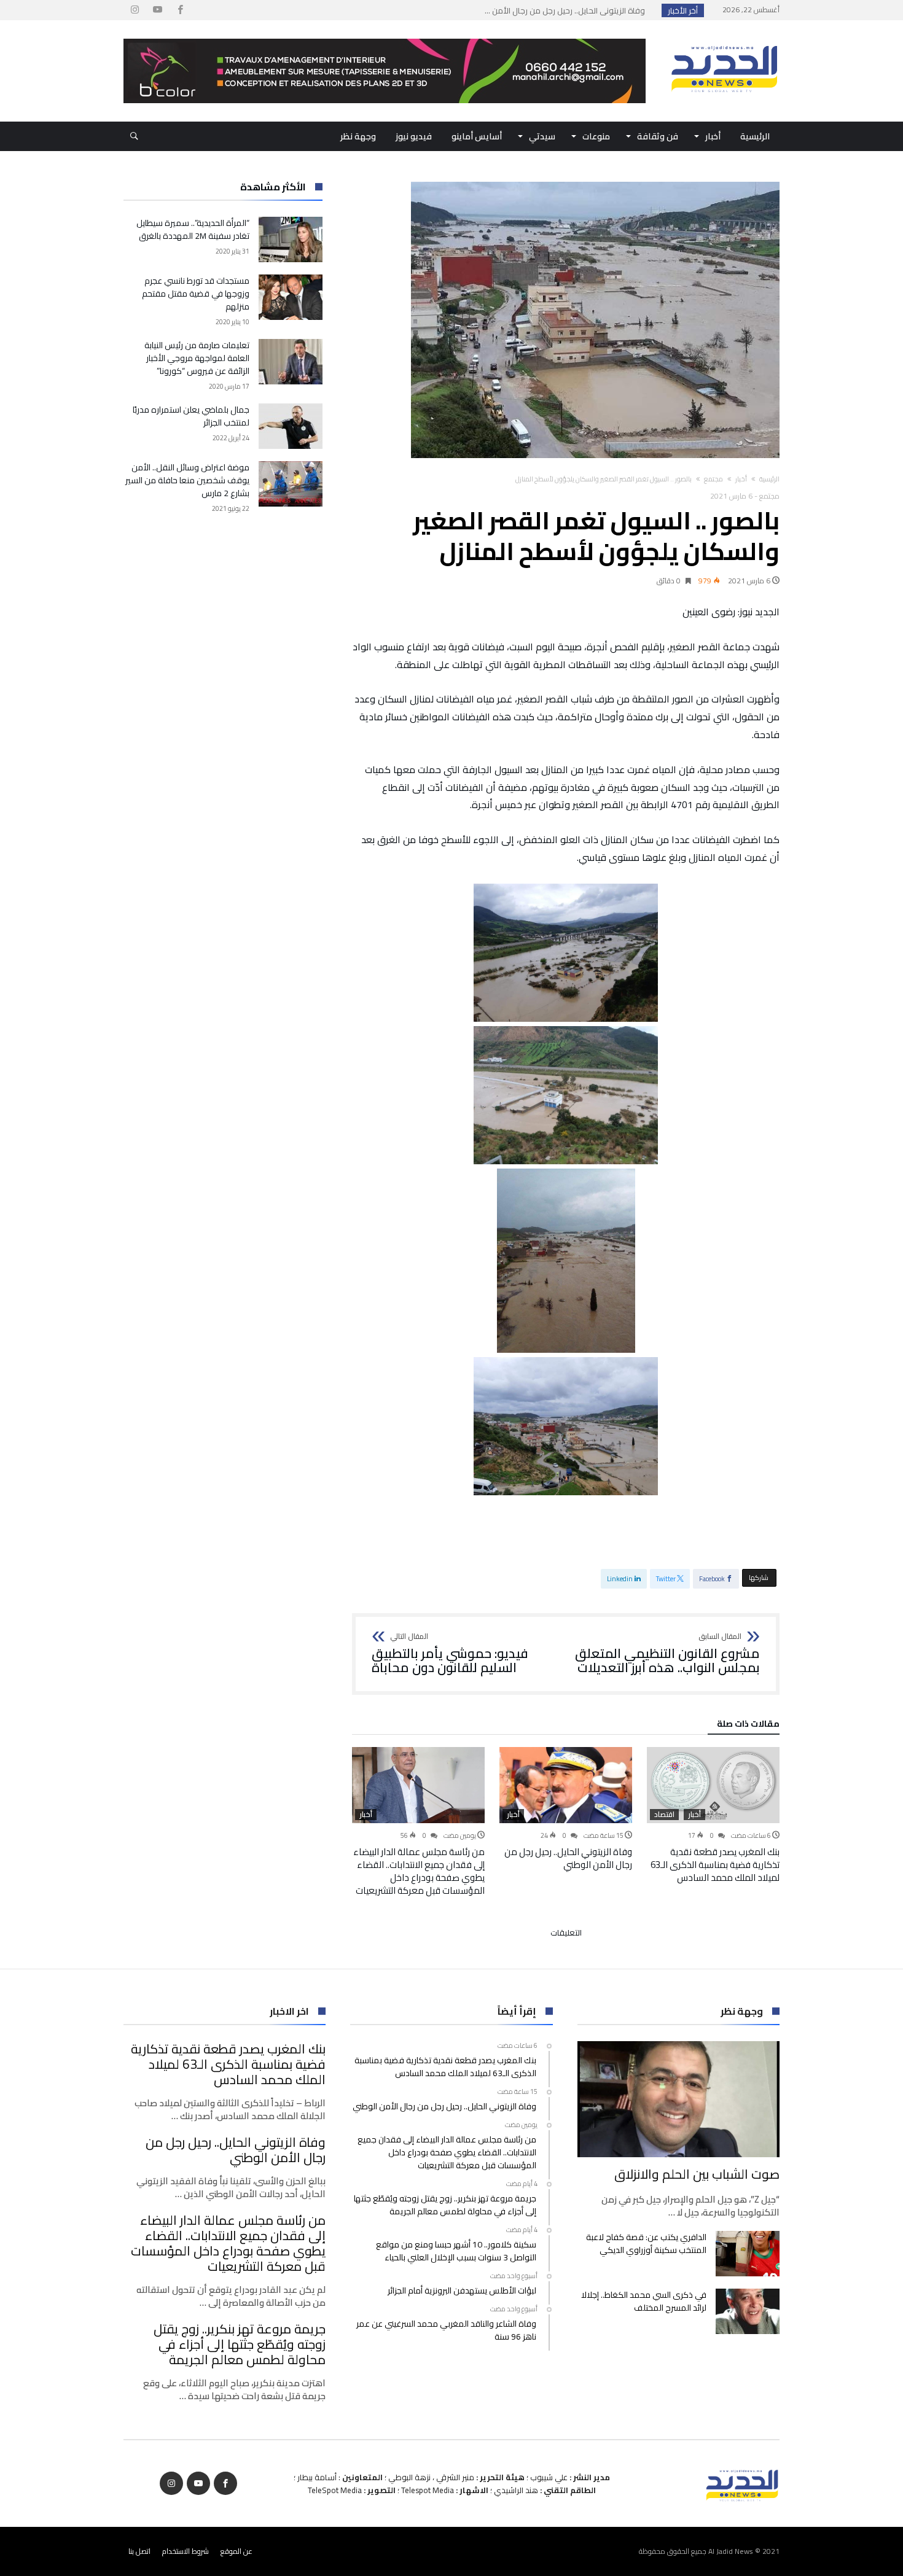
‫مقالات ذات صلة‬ (748, 1726)
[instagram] (135, 10)
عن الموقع (237, 2551)
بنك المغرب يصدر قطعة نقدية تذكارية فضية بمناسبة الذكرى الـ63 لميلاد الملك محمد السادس (715, 1865)
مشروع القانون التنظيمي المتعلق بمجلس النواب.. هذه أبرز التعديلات (667, 1654)
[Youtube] (157, 10)
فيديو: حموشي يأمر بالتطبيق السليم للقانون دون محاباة (450, 1654)
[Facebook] (180, 10)
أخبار (741, 479)
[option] (713, 1815)
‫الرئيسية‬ (769, 479)
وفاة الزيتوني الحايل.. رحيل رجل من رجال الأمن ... (568, 10)
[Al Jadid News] (724, 39)
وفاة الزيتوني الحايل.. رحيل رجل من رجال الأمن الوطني (568, 1858)
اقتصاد (664, 1815)
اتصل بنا (139, 2551)
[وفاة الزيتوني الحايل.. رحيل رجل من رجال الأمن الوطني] (566, 1785)
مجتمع (713, 479)
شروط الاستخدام (186, 2551)
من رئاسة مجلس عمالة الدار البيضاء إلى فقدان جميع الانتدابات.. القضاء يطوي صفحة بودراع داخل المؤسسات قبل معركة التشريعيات (419, 1871)
